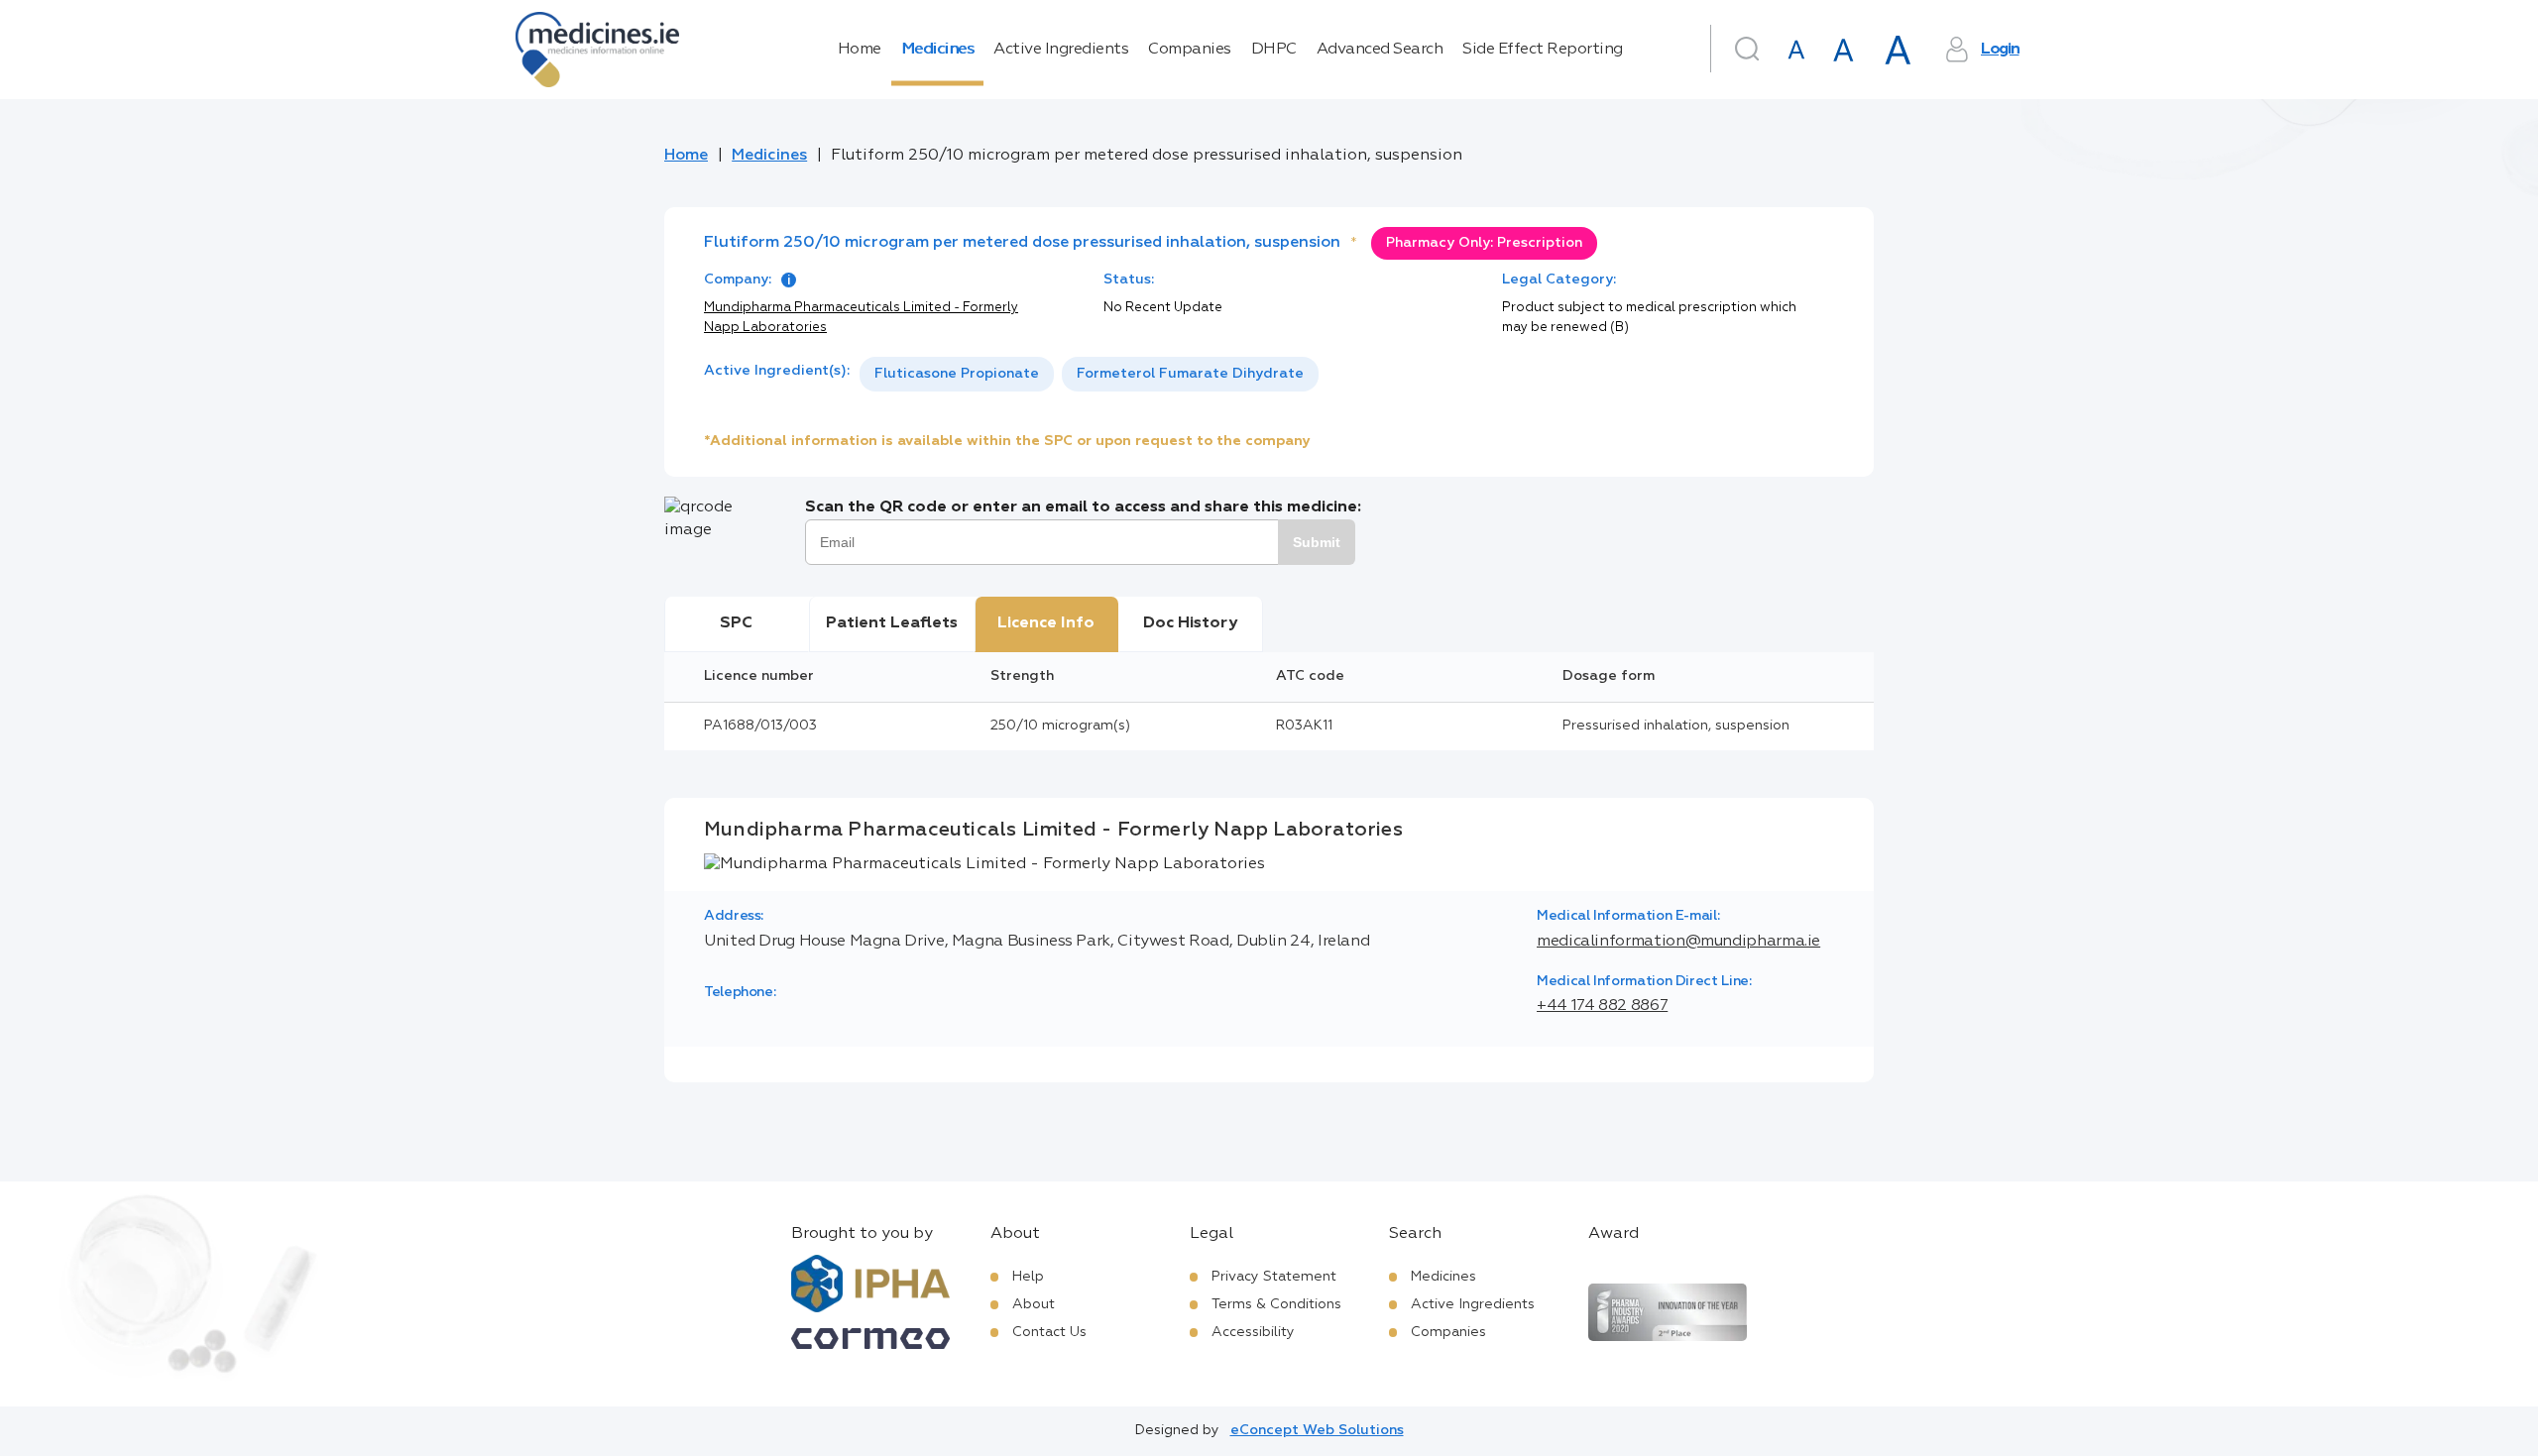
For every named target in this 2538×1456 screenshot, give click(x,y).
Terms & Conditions (1276, 1304)
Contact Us (1049, 1332)
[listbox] (1089, 374)
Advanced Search (1380, 50)
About (1034, 1304)
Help (1028, 1277)
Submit (1317, 542)
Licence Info (1046, 623)
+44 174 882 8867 (1602, 1006)
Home (860, 50)
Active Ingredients (1061, 50)
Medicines (938, 50)
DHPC (1274, 50)
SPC (736, 623)
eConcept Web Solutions (1317, 1430)
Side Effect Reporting (1543, 50)
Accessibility (1253, 1332)
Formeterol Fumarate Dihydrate (1190, 374)
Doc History (1190, 623)
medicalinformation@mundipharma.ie (1678, 942)
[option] (957, 374)
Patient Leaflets (892, 623)
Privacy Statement (1274, 1277)
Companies (1190, 50)
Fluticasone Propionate (957, 374)
